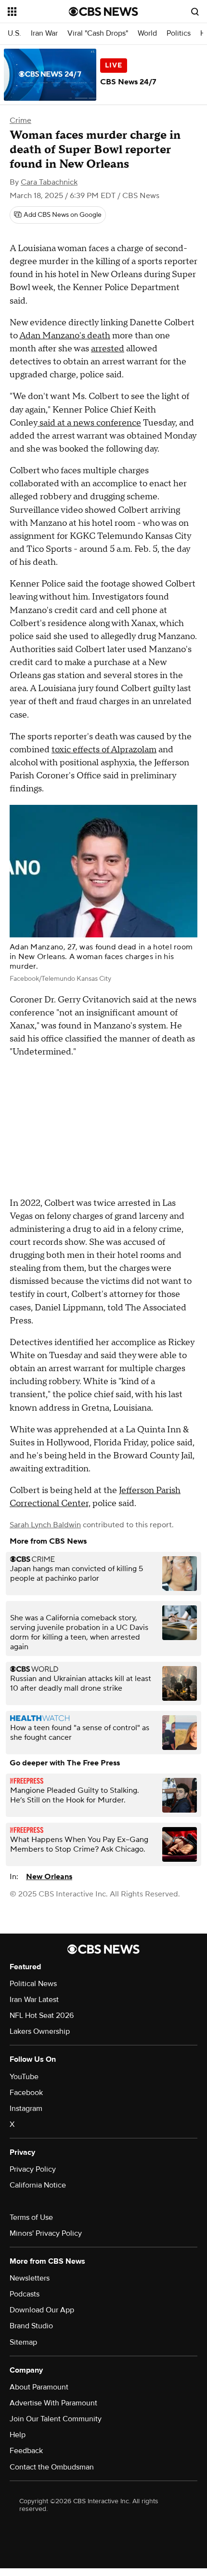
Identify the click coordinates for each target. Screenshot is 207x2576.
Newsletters (30, 2278)
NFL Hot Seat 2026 (42, 2015)
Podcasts (25, 2294)
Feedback (26, 2451)
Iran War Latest (34, 2000)
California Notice (38, 2185)
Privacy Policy (33, 2169)
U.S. (14, 33)
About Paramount (39, 2387)
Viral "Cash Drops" (98, 33)
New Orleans (49, 1877)
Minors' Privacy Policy (46, 2233)
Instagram (26, 2109)
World (147, 33)
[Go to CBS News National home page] (103, 12)
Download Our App (42, 2310)
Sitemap (23, 2342)
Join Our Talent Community (56, 2419)
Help (18, 2435)
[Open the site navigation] (38, 12)
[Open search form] (195, 12)
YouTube (24, 2077)
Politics (179, 33)
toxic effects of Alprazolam (104, 750)
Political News (33, 1984)
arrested (108, 349)
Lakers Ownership (40, 2031)
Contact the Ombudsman (52, 2467)
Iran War (44, 33)
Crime (20, 120)
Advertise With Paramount (53, 2403)
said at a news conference (89, 423)
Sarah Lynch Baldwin (45, 1525)
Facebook (26, 2093)
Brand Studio (31, 2326)
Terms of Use (31, 2217)
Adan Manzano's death (65, 336)
